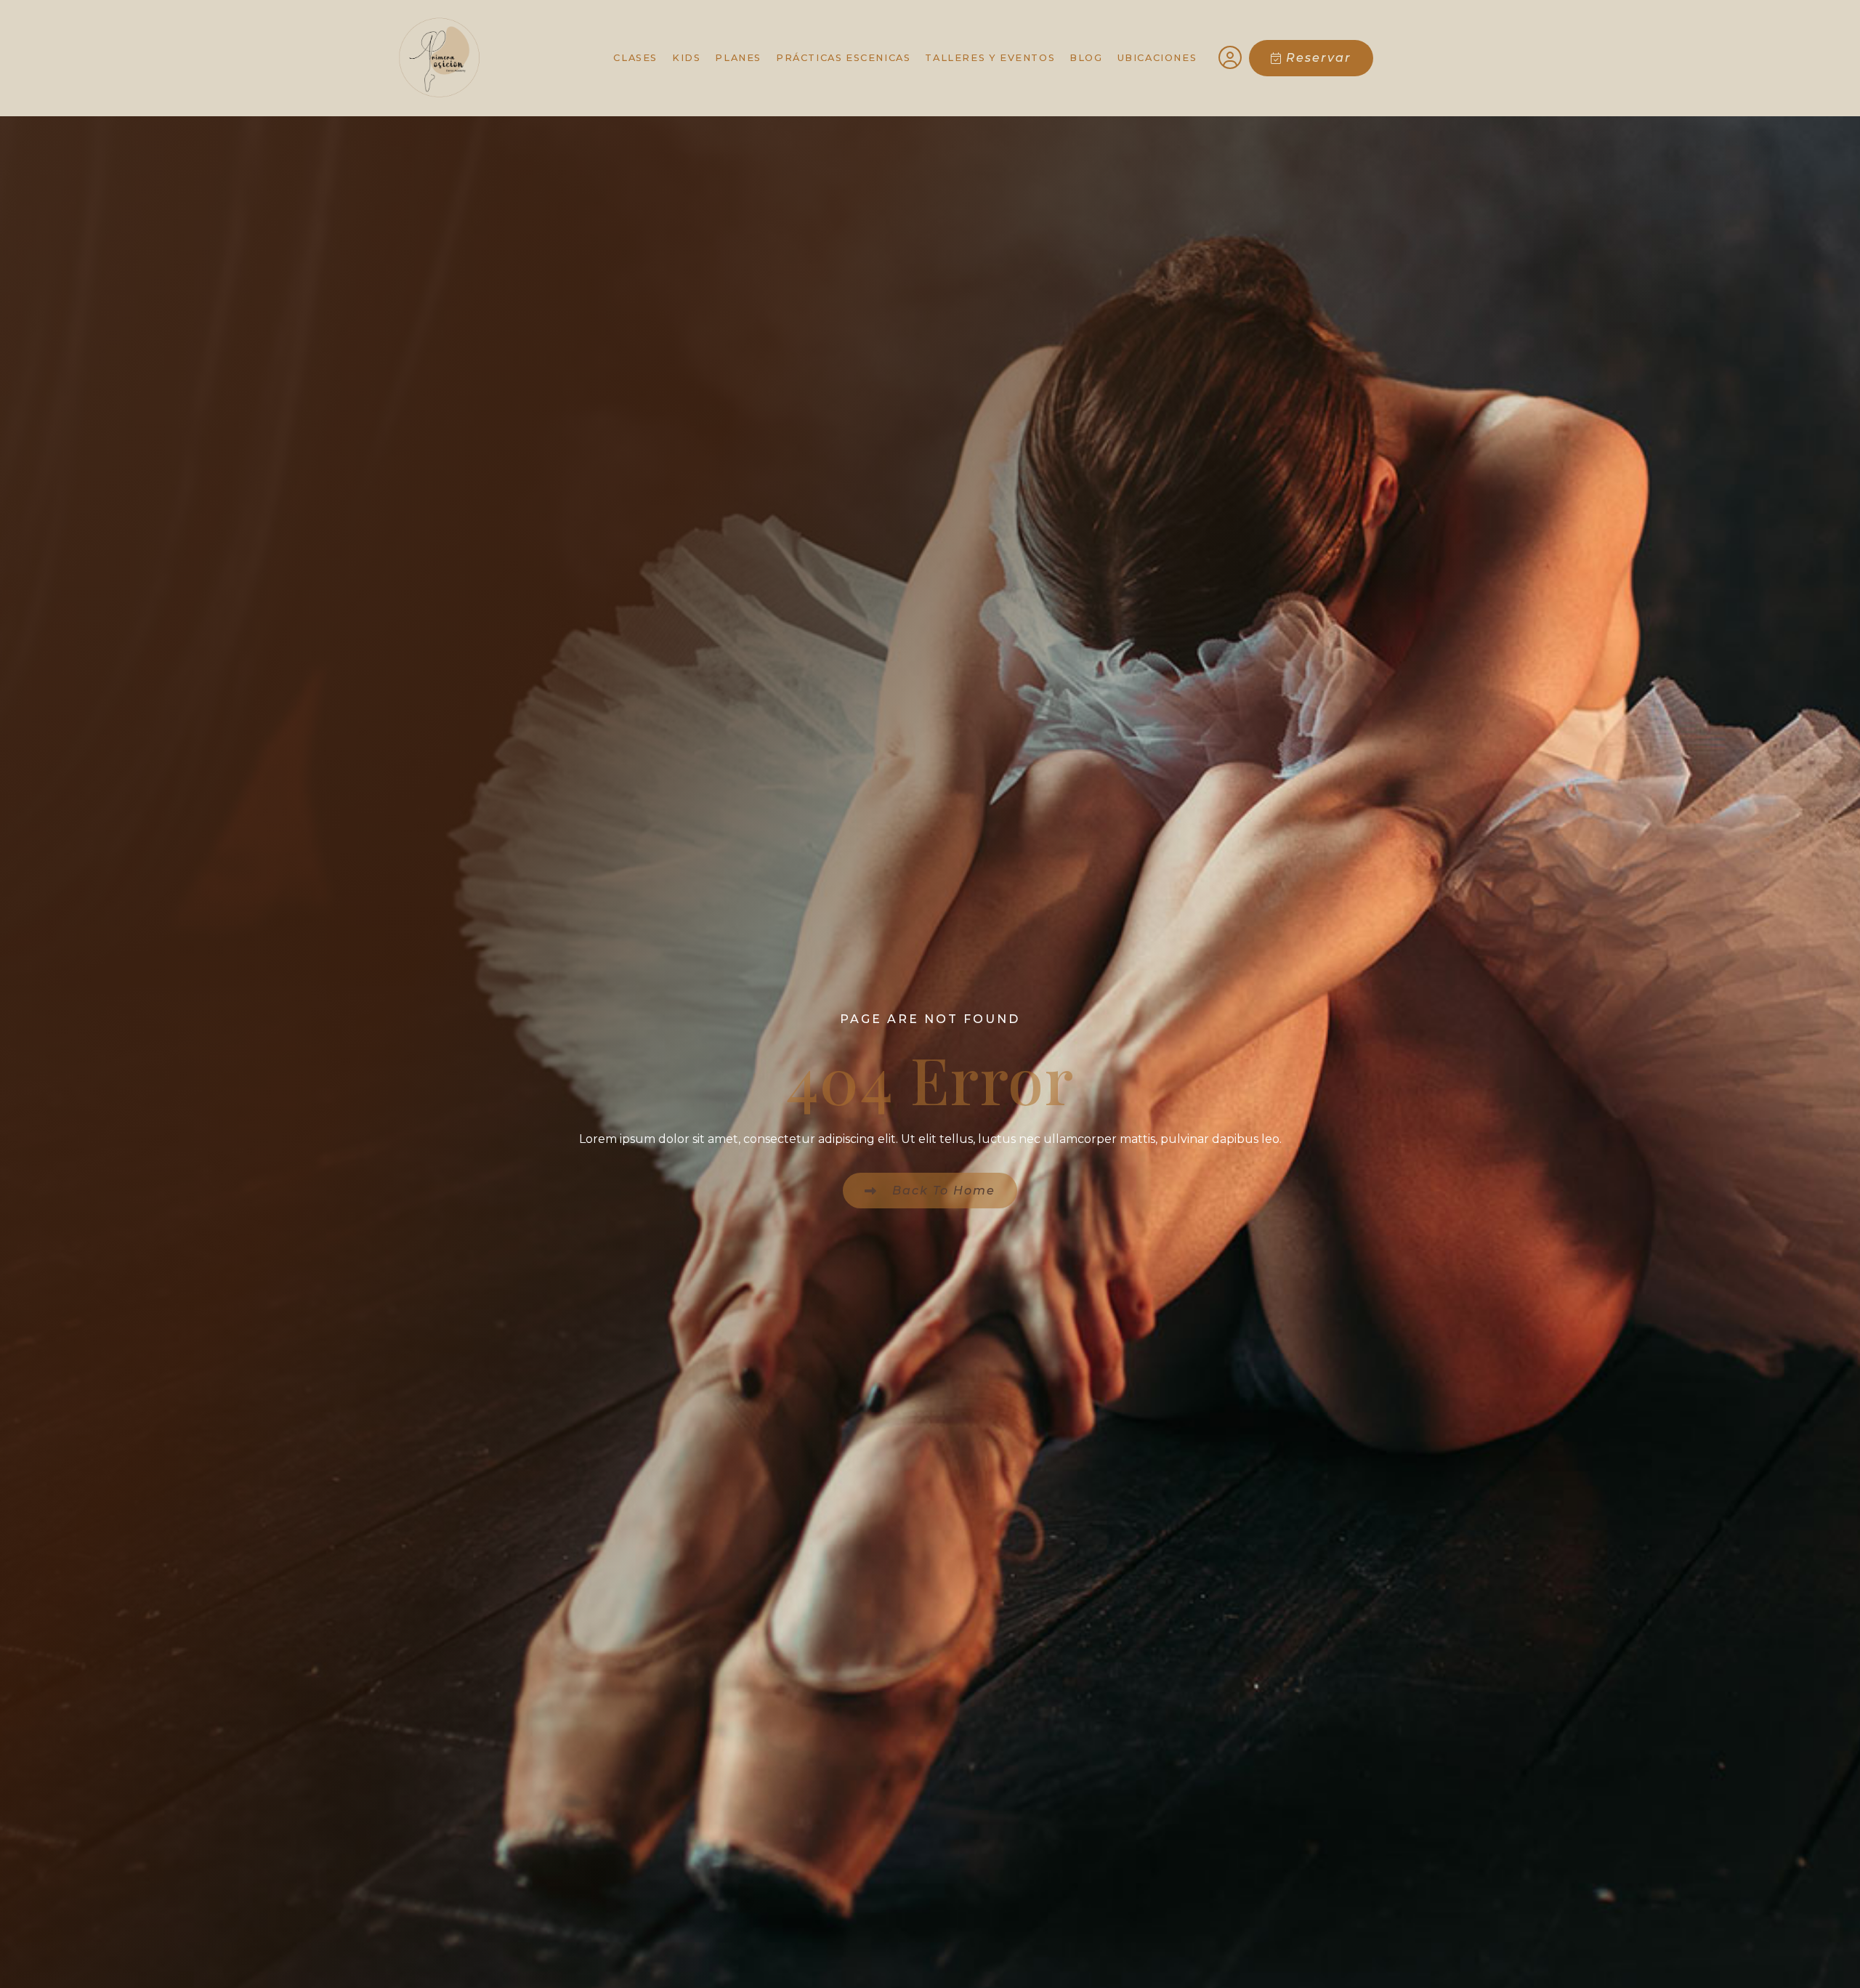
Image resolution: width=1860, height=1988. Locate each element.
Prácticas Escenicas (843, 58)
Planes (738, 58)
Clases (635, 58)
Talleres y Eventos (990, 58)
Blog (1086, 58)
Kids (686, 58)
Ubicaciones (1157, 58)
